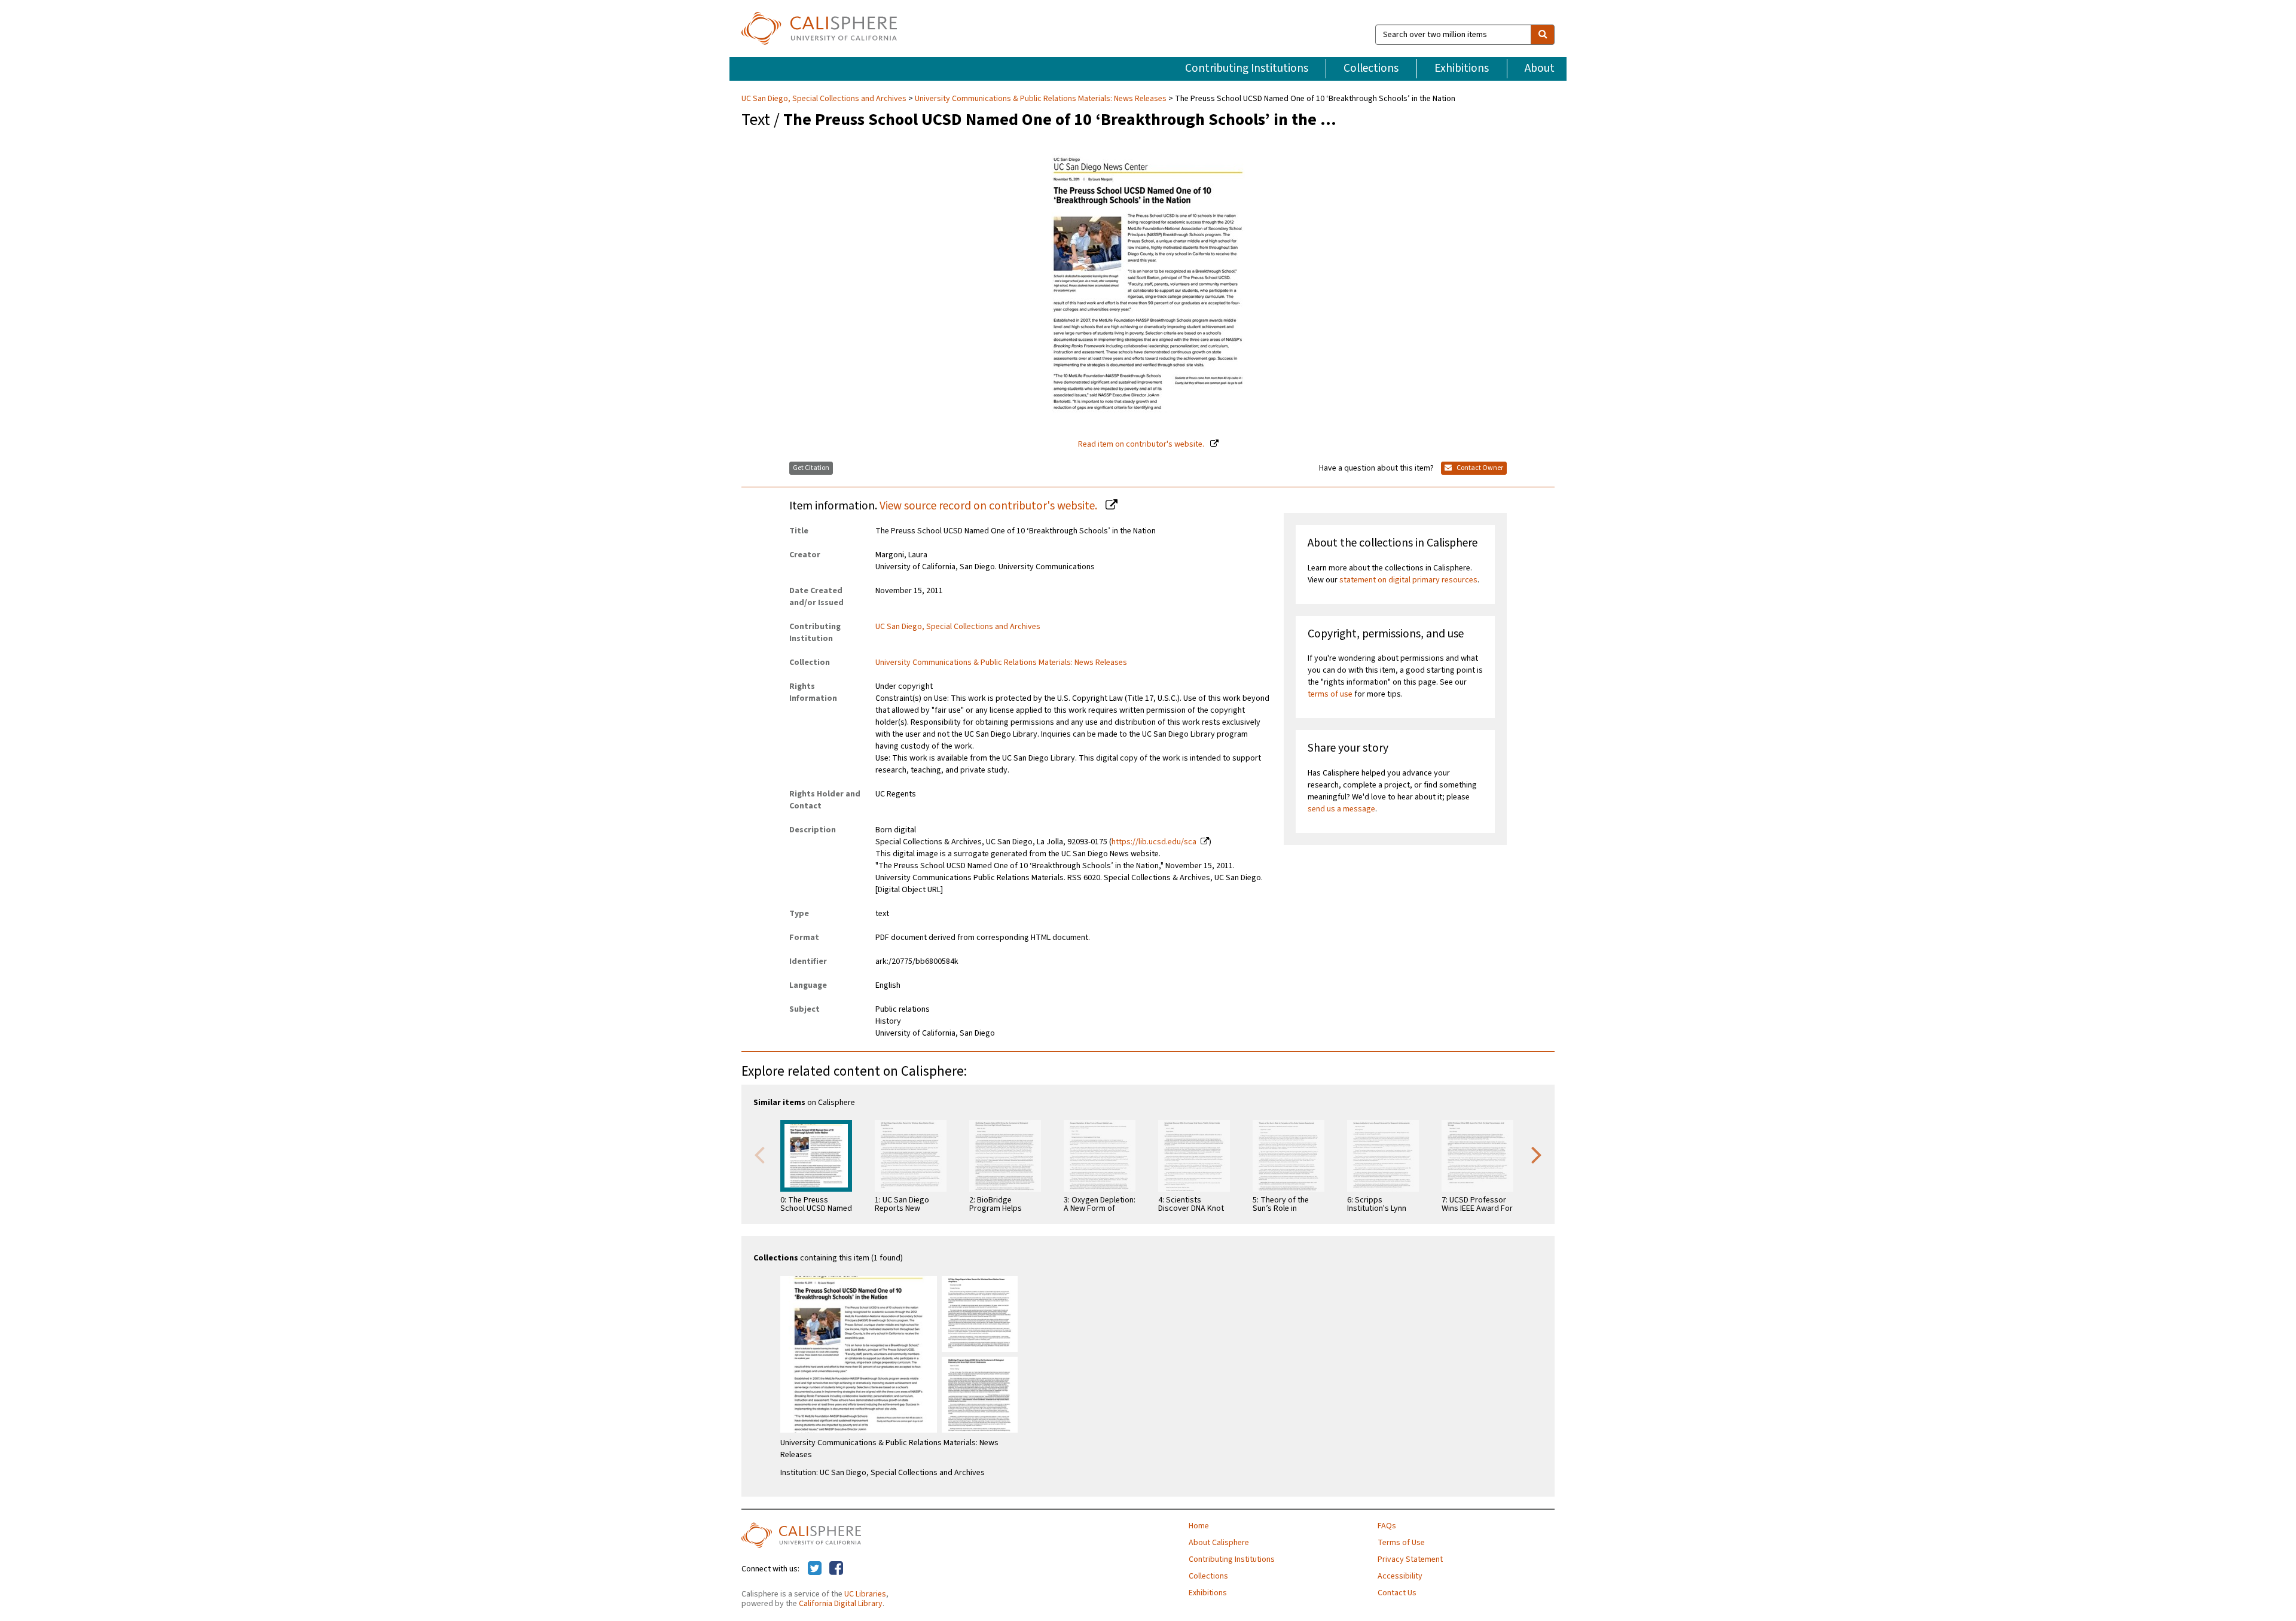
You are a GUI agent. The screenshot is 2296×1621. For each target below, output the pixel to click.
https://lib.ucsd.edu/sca (1154, 842)
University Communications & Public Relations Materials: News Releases (1041, 99)
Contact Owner (1479, 468)
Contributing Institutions (1247, 68)
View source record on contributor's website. (990, 506)
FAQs (1387, 1526)
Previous (759, 1154)
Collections (1371, 68)
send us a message (1341, 809)
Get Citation (811, 468)
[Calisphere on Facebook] (836, 1569)
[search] (1543, 35)
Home (1199, 1526)
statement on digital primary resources (1408, 580)
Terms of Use (1401, 1543)
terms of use (1330, 694)
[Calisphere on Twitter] (815, 1569)
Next (1537, 1154)
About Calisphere (1219, 1543)
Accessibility (1400, 1576)
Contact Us (1397, 1593)
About (1540, 68)
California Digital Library (841, 1604)
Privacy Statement (1410, 1559)
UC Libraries (865, 1594)
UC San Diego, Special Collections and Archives (825, 99)
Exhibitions (1462, 68)
